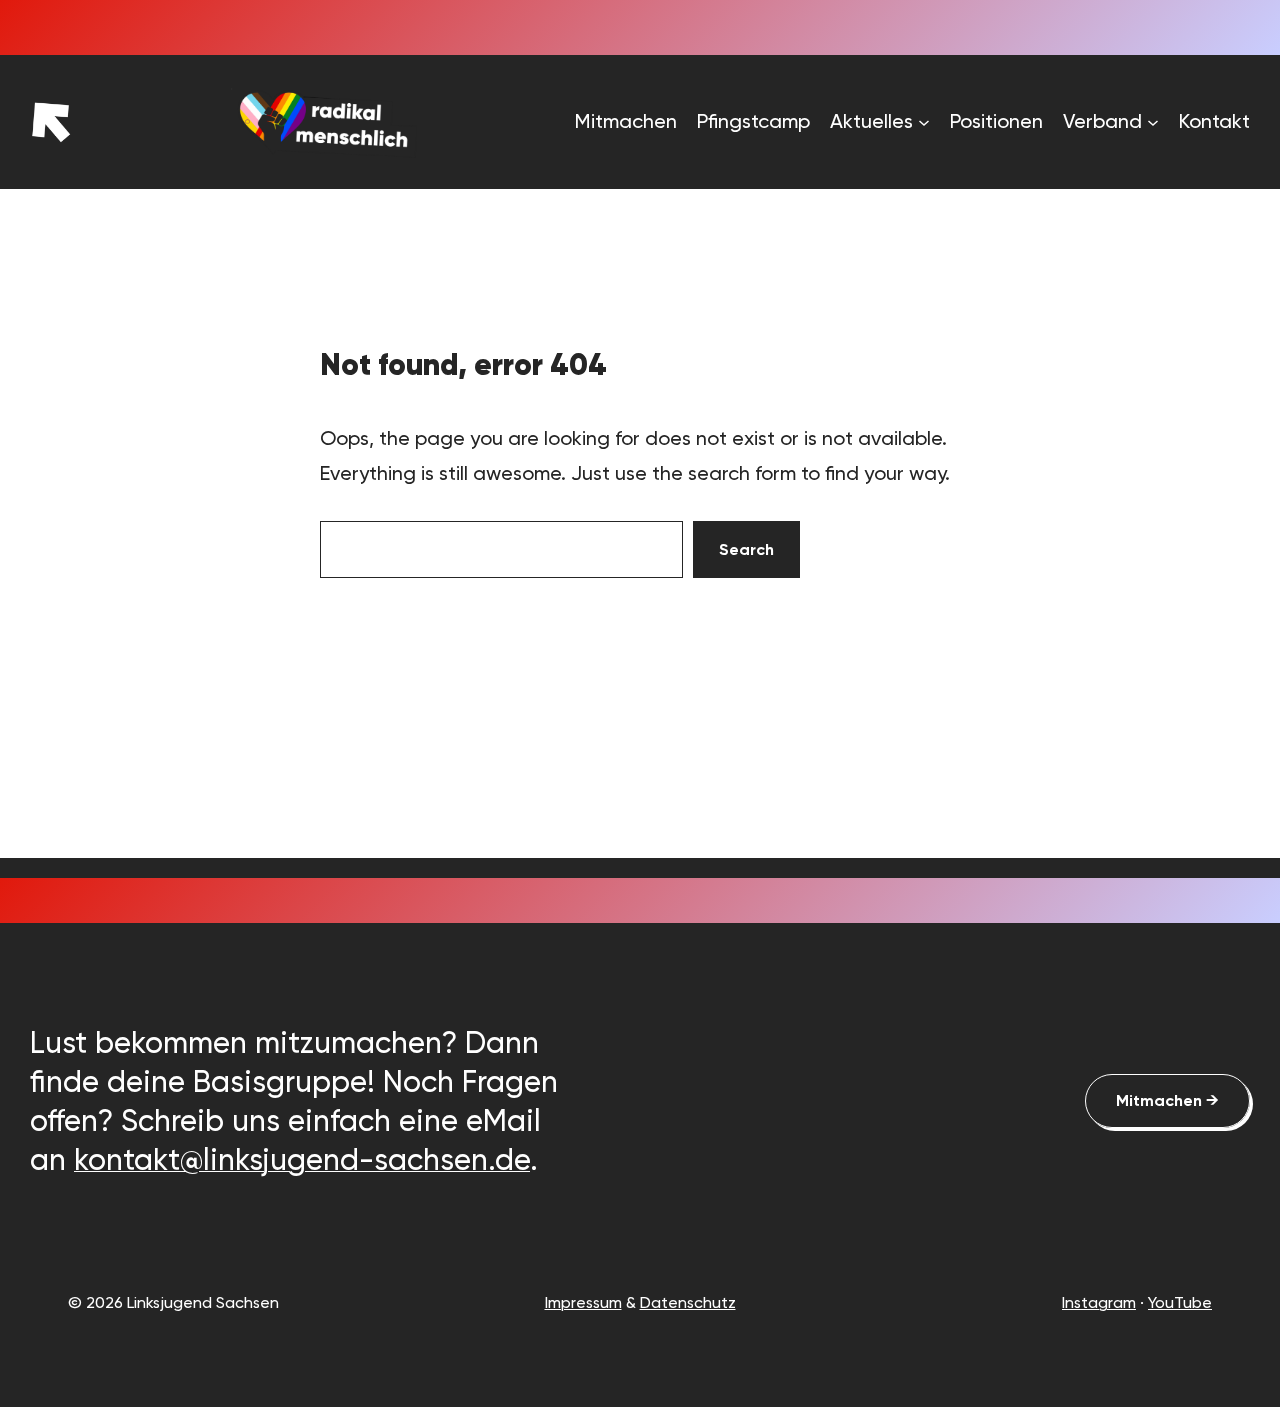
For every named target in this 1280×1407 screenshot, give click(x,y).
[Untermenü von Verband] (1153, 122)
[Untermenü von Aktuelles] (924, 122)
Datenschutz (688, 1302)
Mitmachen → (1167, 1100)
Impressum (583, 1302)
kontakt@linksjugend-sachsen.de (302, 1159)
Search (746, 549)
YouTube (1180, 1302)
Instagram (1099, 1302)
